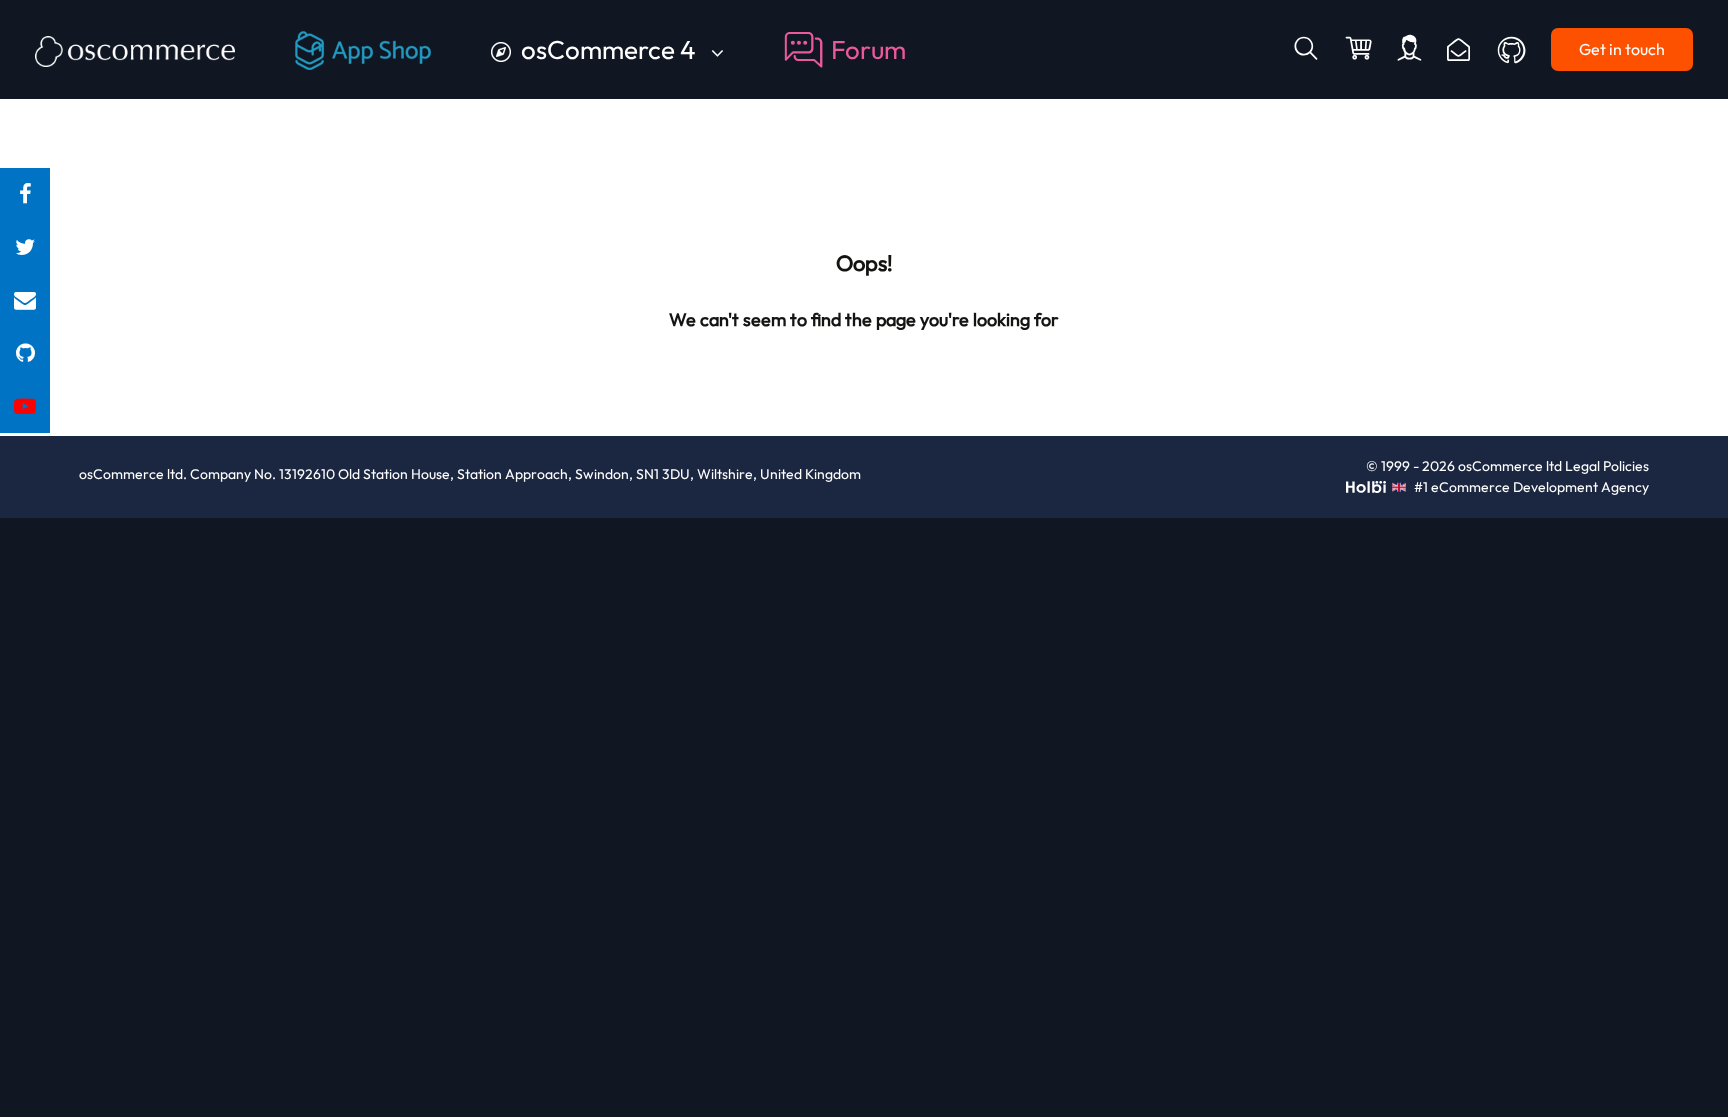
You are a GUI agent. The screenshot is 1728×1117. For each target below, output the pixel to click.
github (25, 353)
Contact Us (1458, 49)
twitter (25, 247)
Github (1513, 50)
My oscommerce (1409, 49)
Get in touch (1622, 49)
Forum (868, 49)
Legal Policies (1607, 466)
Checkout (1361, 50)
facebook (25, 194)
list (25, 300)
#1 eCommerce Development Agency (1529, 487)
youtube (25, 406)
